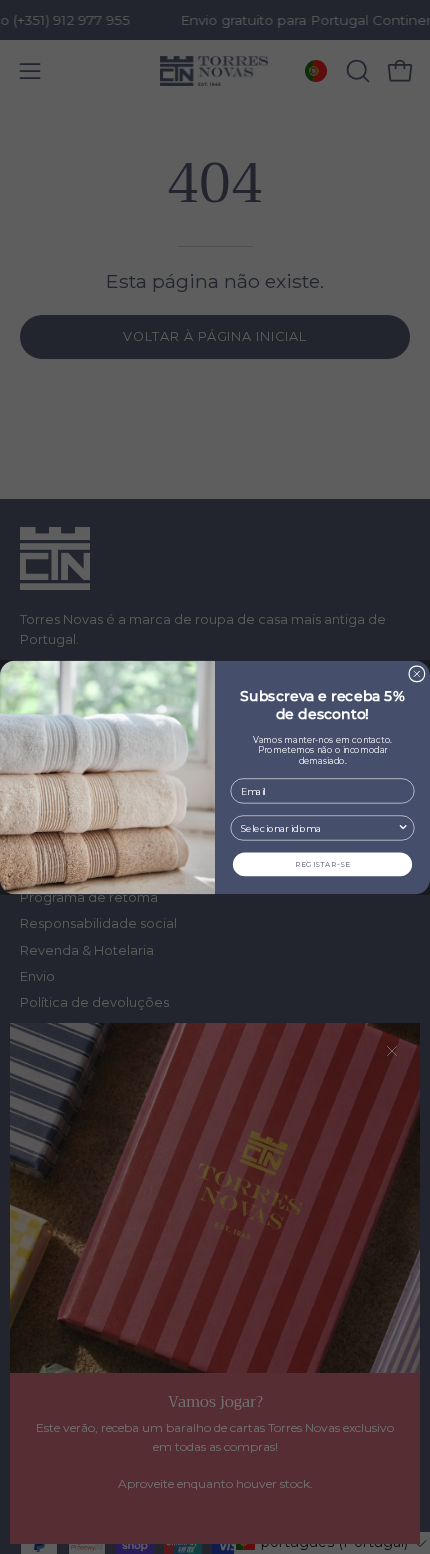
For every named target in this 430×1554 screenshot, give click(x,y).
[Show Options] (403, 828)
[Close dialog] (417, 673)
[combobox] (319, 828)
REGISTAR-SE (323, 863)
